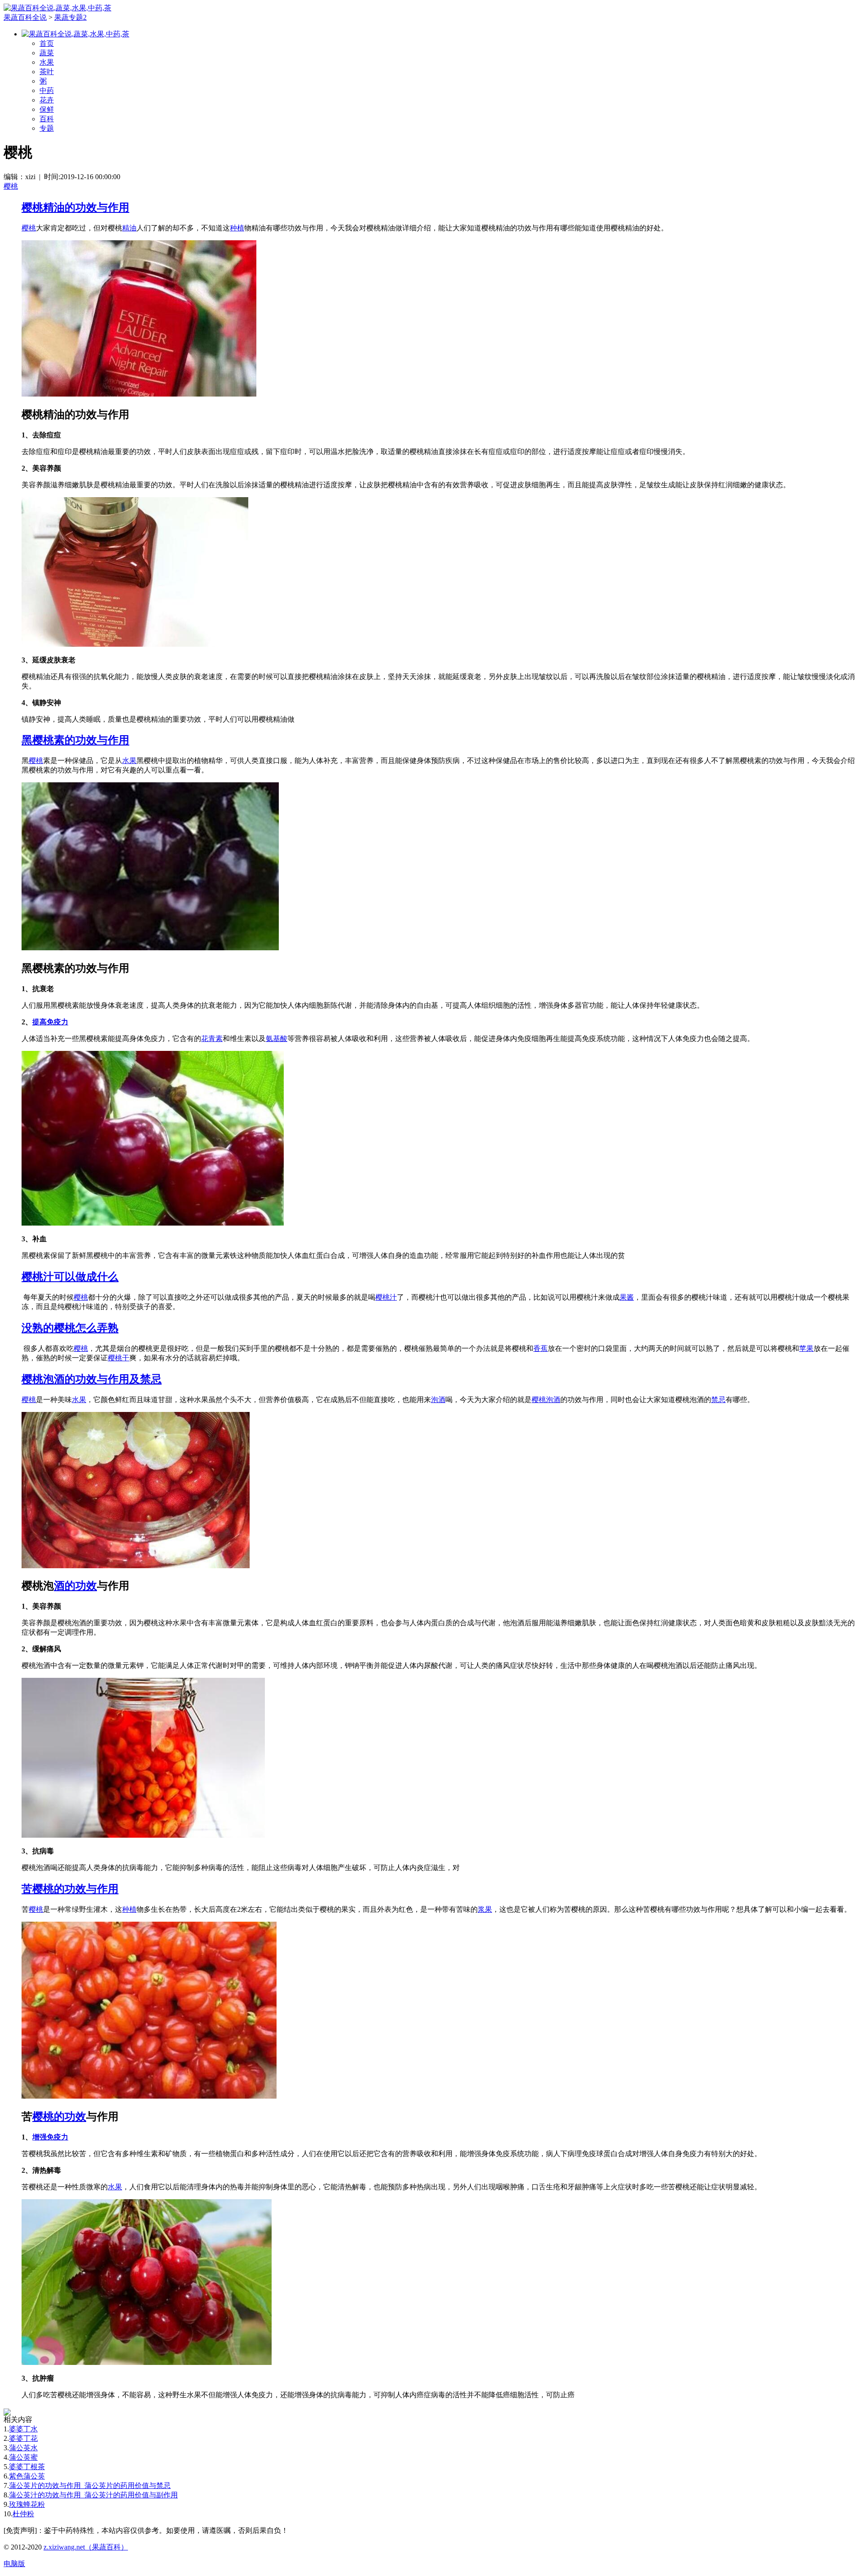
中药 (47, 90)
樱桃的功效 (59, 2117)
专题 (47, 128)
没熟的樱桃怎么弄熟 (70, 1328)
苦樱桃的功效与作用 (70, 1889)
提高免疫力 (50, 1022)
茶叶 (47, 72)
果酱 (627, 1297)
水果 (47, 62)
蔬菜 (47, 53)
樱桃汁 (386, 1297)
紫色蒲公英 (27, 2476)
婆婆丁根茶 (27, 2467)
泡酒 (438, 1400)
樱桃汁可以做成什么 (70, 1277)
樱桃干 (119, 1358)
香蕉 (541, 1348)
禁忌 (718, 1400)
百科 (47, 119)
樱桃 (11, 186)
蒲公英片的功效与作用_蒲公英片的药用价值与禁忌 (90, 2486)
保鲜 (47, 109)
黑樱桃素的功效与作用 (75, 740)
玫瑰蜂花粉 (27, 2504)
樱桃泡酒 (546, 1400)
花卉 (47, 100)
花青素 (212, 1039)
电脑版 (14, 2564)
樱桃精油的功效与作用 (75, 207)
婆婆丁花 (23, 2438)
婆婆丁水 (23, 2429)
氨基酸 (277, 1039)
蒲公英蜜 (23, 2457)
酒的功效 (75, 1586)
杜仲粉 (23, 2514)
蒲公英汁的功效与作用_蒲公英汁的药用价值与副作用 (93, 2495)
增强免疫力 (50, 2137)
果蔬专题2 (70, 17)
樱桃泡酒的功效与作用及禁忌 (92, 1379)
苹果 (806, 1348)
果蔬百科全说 (25, 17)
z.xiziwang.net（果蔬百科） (86, 2547)
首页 (47, 43)
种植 (237, 228)
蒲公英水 (23, 2448)
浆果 (485, 1909)
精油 (129, 228)
